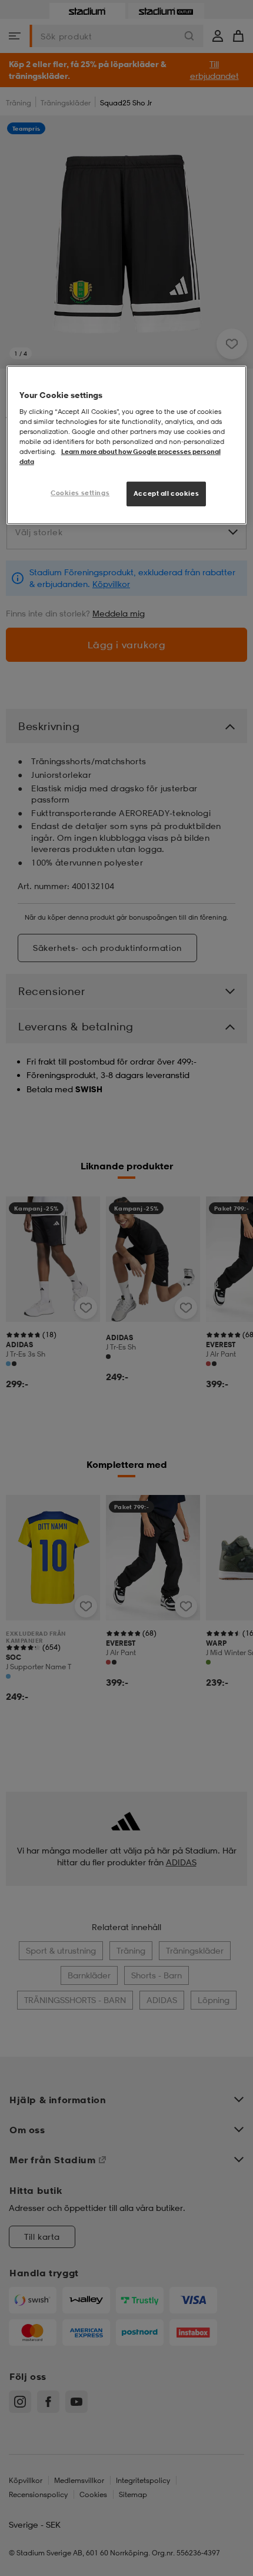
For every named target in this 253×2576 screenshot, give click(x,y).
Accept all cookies (166, 493)
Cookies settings (80, 493)
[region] (127, 445)
